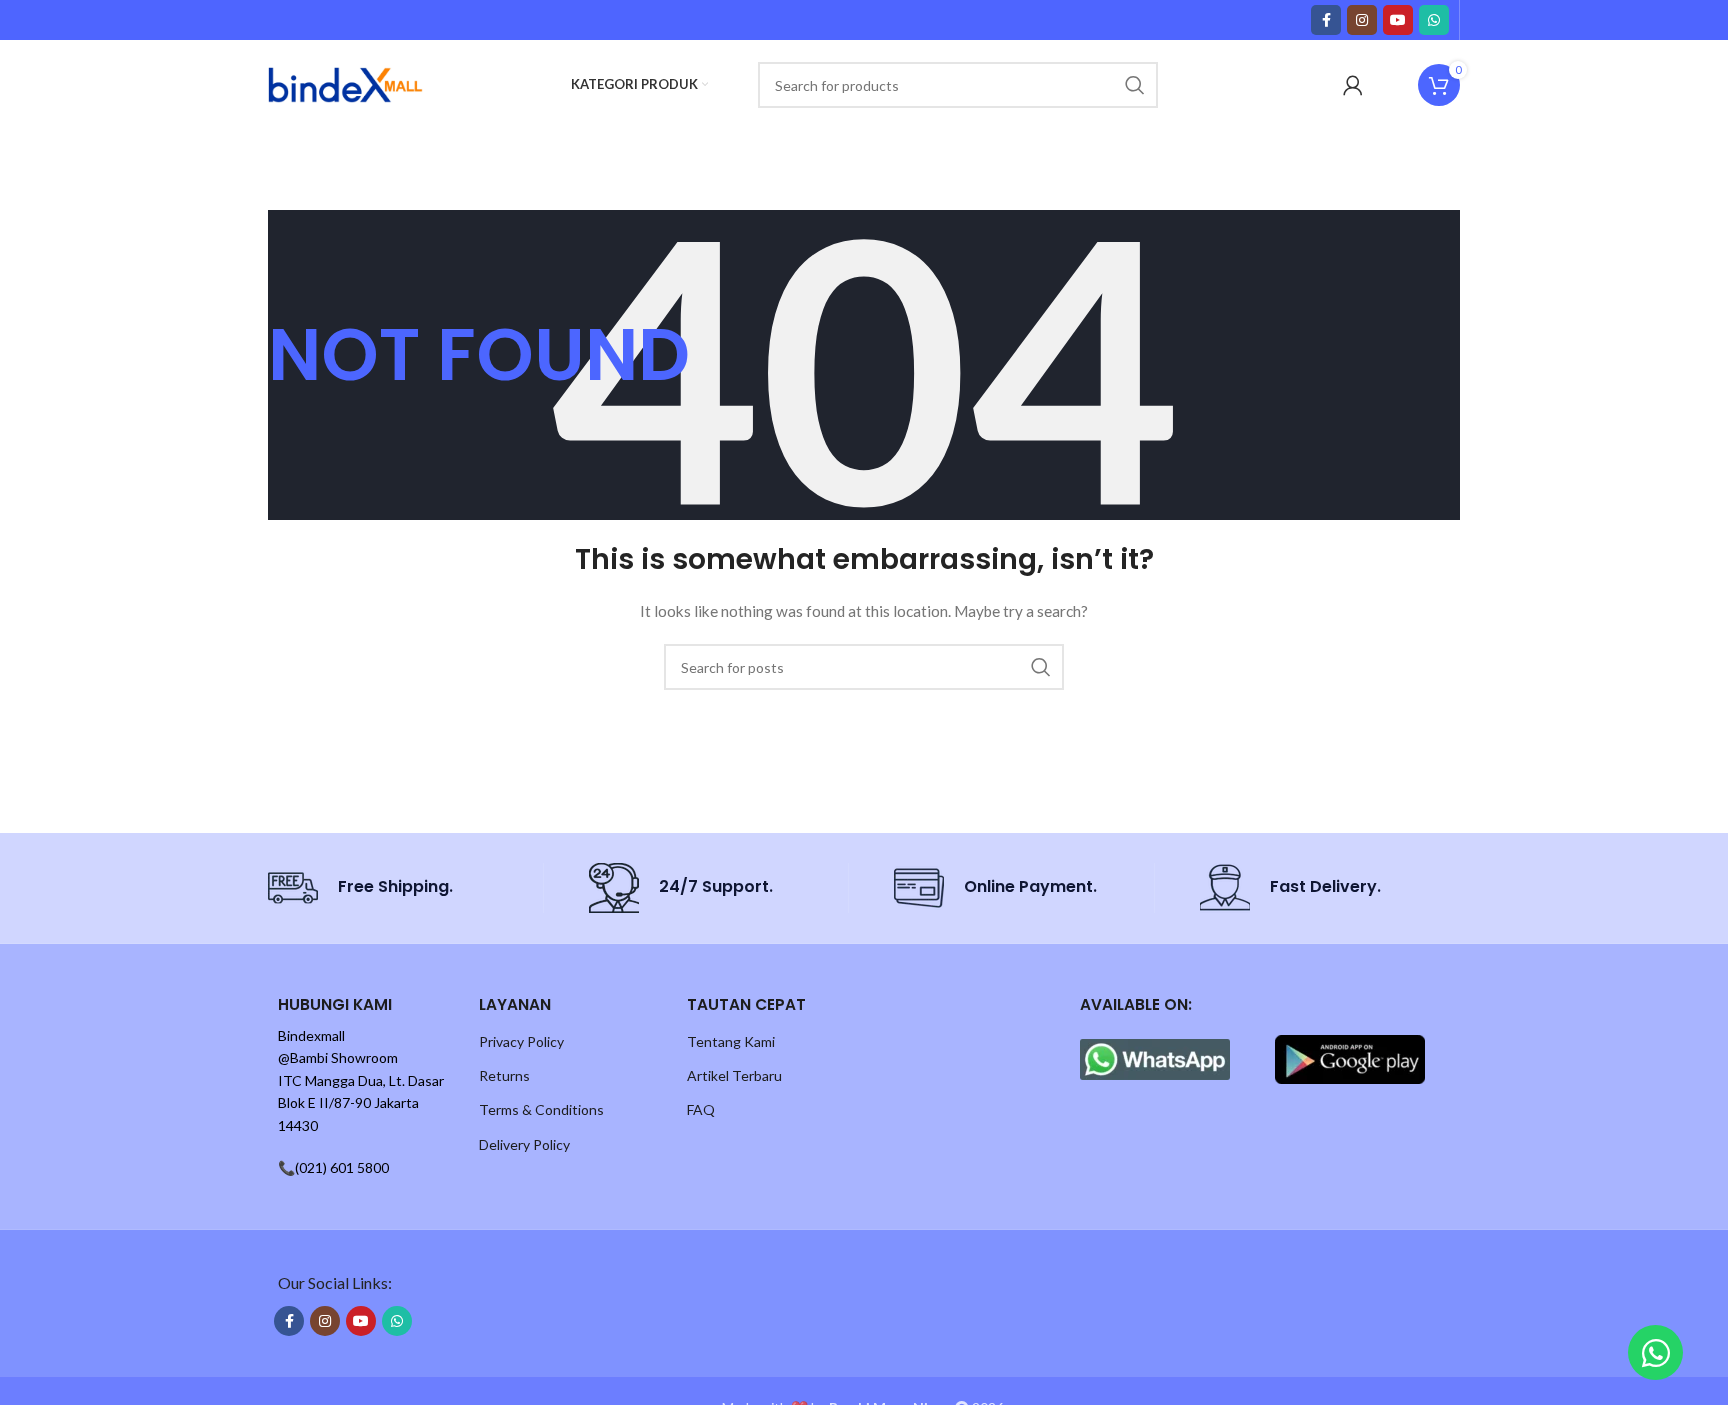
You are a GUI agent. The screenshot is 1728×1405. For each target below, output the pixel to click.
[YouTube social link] (1398, 20)
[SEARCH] (1135, 85)
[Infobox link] (398, 888)
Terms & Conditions (541, 1109)
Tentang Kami (731, 1041)
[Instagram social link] (1362, 20)
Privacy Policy (521, 1041)
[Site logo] (345, 83)
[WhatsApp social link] (1434, 20)
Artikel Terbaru (734, 1075)
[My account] (1353, 85)
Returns (504, 1075)
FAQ (701, 1109)
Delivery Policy (524, 1144)
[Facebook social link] (1326, 20)
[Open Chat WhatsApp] (1655, 1352)
